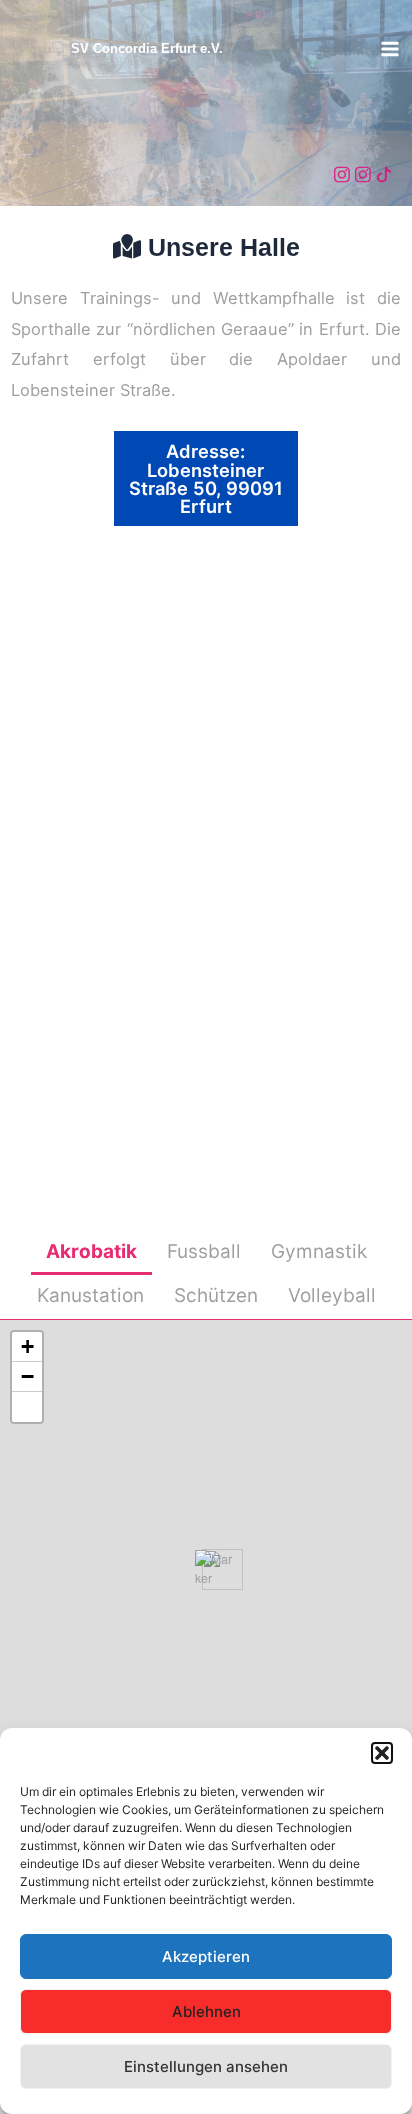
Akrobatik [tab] (91, 1251)
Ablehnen (206, 2011)
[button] (382, 1753)
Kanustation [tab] (90, 1295)
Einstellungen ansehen (206, 2066)
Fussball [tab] (204, 1251)
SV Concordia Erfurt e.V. (147, 48)
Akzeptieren (206, 1956)
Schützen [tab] (216, 1295)
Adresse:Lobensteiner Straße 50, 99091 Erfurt (206, 478)
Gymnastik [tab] (319, 1251)
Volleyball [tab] (332, 1295)
